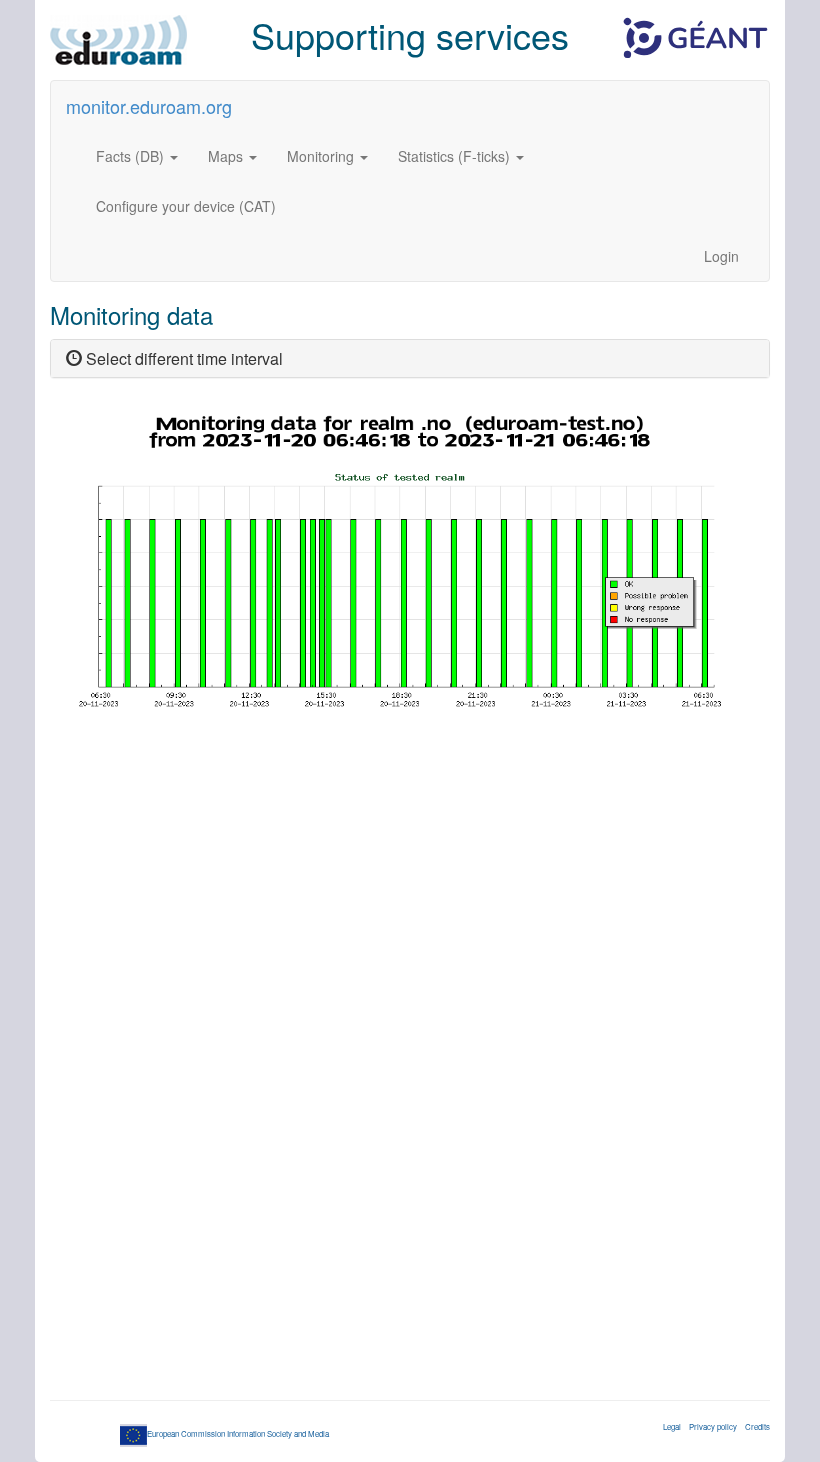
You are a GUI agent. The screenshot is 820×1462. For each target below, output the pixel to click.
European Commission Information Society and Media (238, 1433)
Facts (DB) (132, 156)
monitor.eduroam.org (149, 106)
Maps (227, 156)
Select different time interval (182, 358)
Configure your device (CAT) (186, 206)
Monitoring (322, 156)
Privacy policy (713, 1426)
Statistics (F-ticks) (456, 156)
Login (721, 256)
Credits (757, 1426)
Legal (672, 1426)
